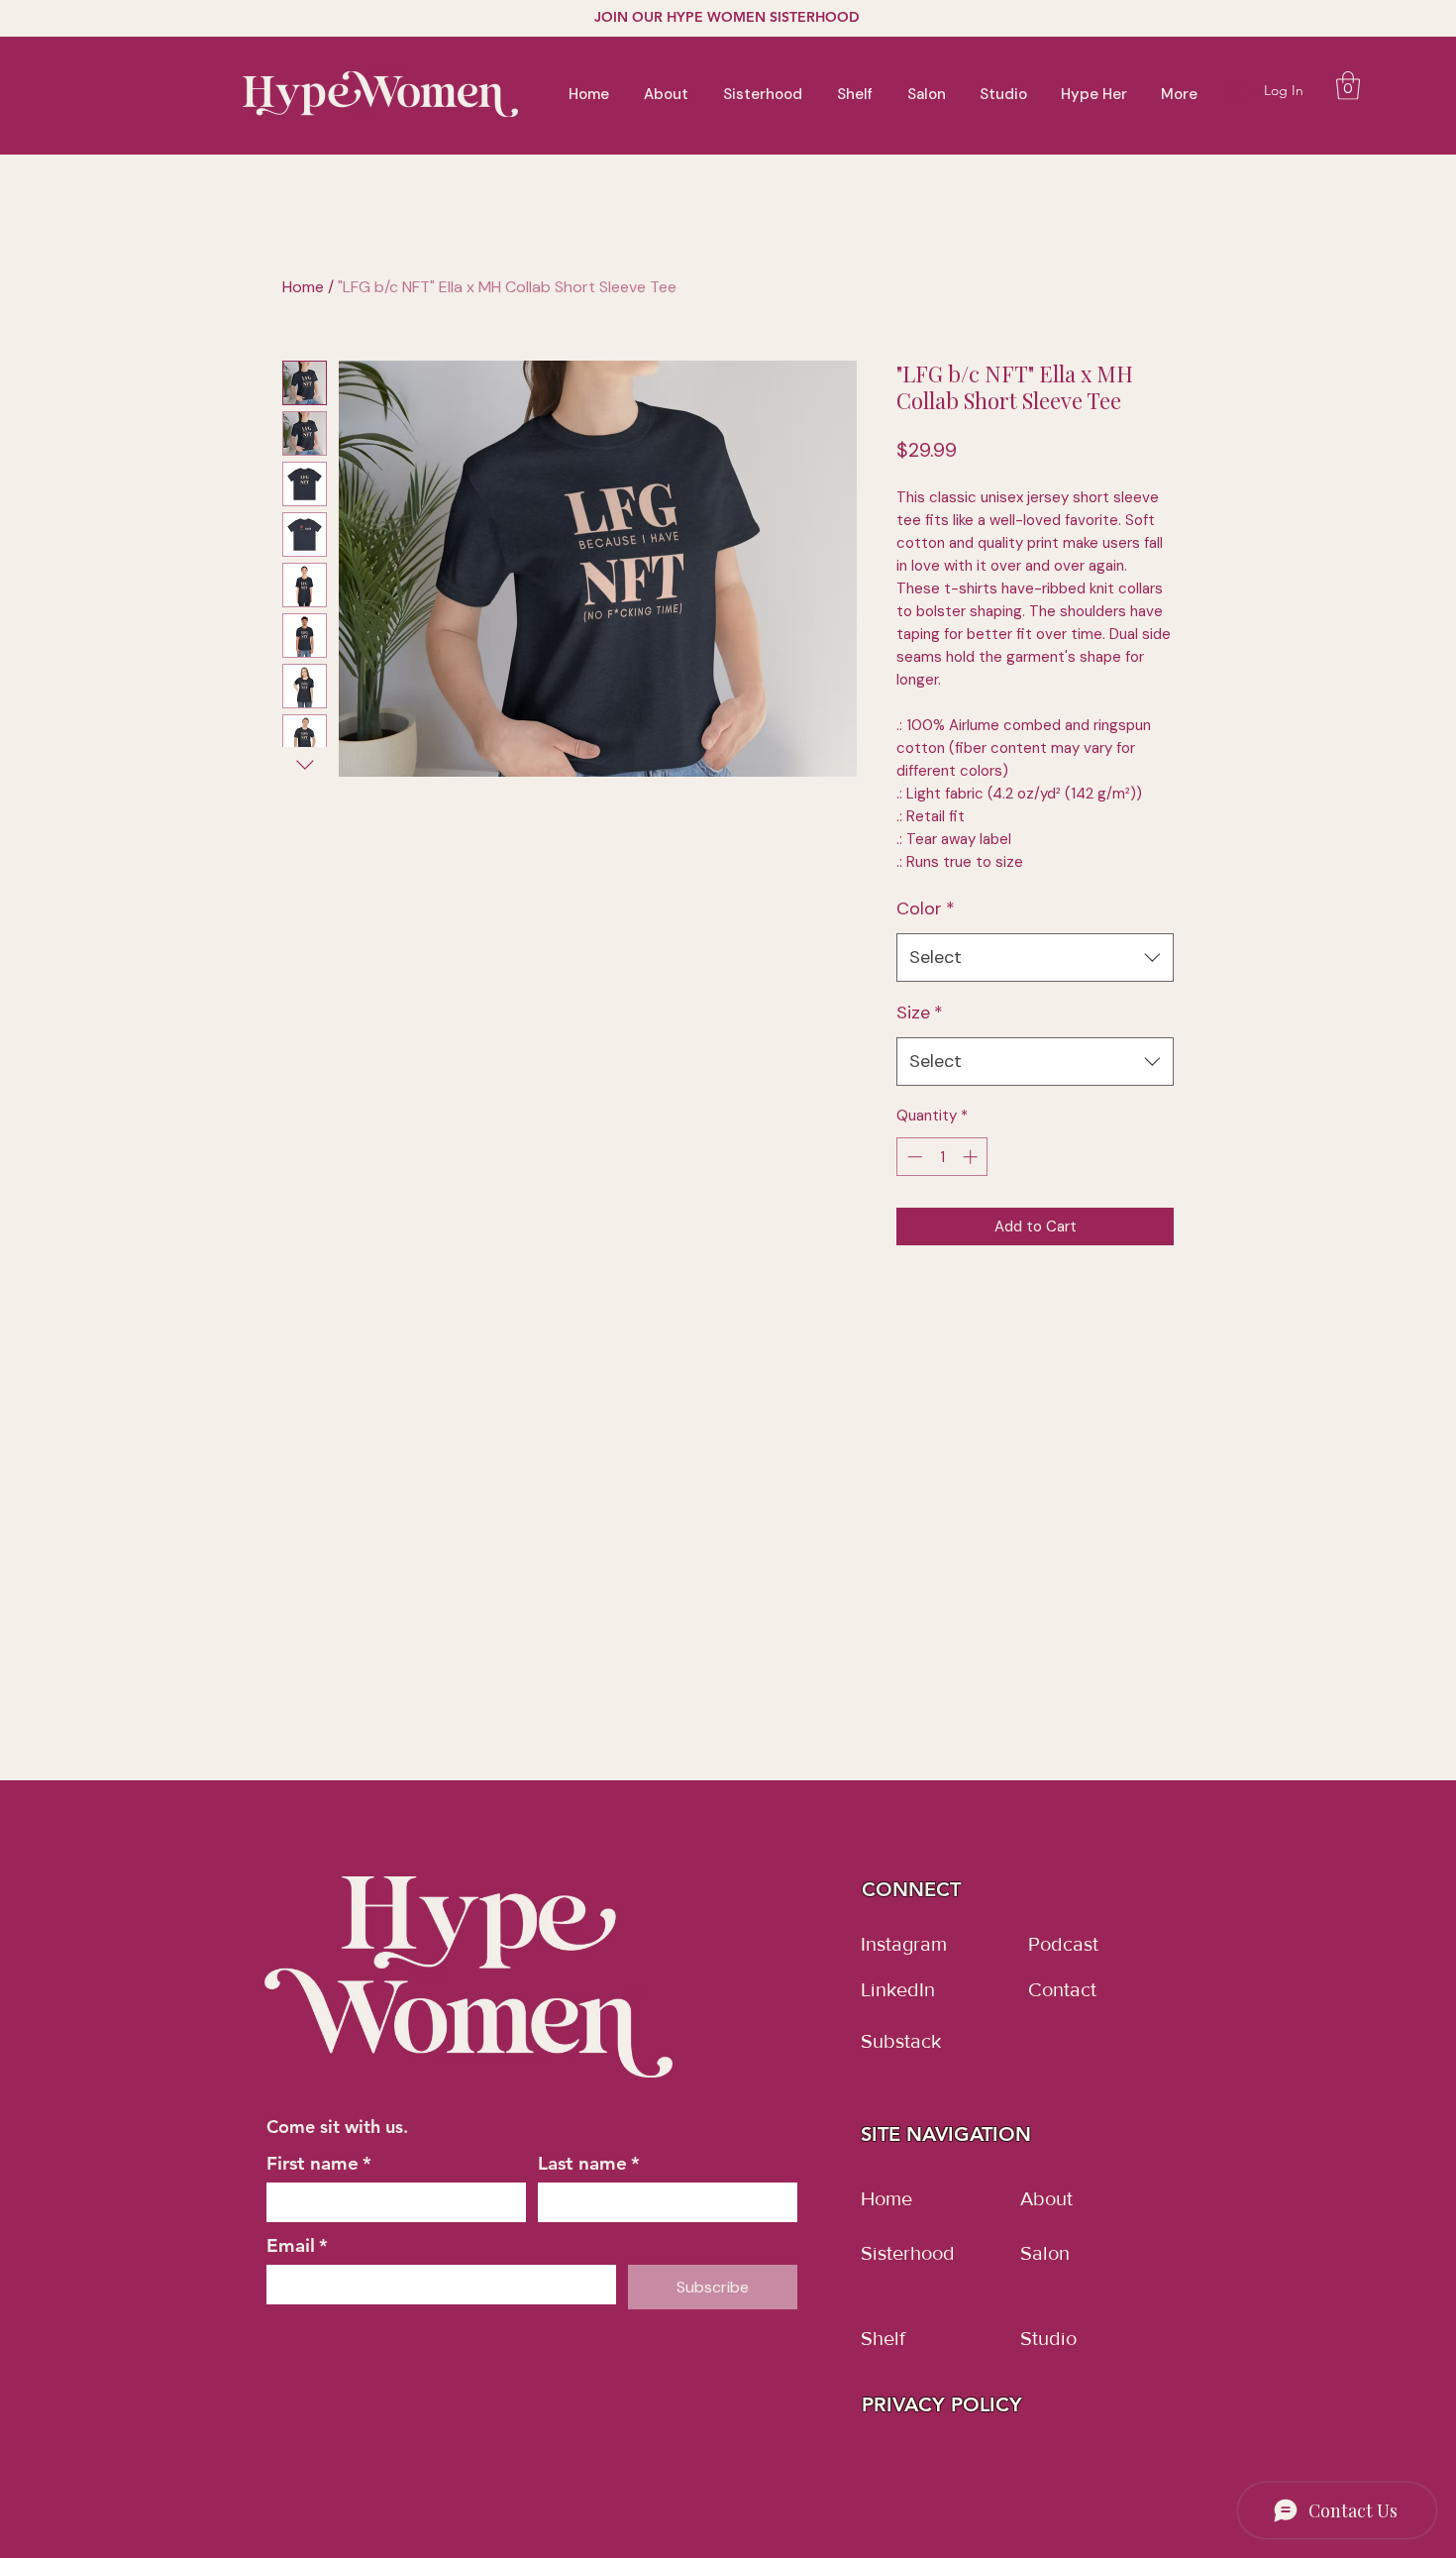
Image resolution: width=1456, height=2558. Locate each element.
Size (920, 1013)
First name (319, 2163)
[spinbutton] (942, 1157)
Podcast (1063, 1944)
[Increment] (972, 1157)
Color (926, 908)
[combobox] (1035, 958)
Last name (589, 2163)
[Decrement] (913, 1157)
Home (303, 287)
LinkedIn (898, 1989)
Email (297, 2245)
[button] (1348, 86)
